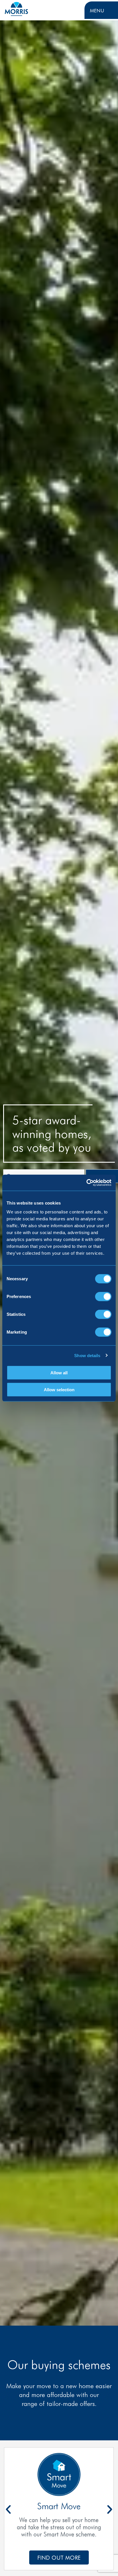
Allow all (59, 1373)
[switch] (103, 1297)
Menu (97, 10)
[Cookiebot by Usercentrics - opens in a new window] (86, 1183)
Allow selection (59, 1389)
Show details (87, 1355)
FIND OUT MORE (59, 2557)
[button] (110, 2509)
